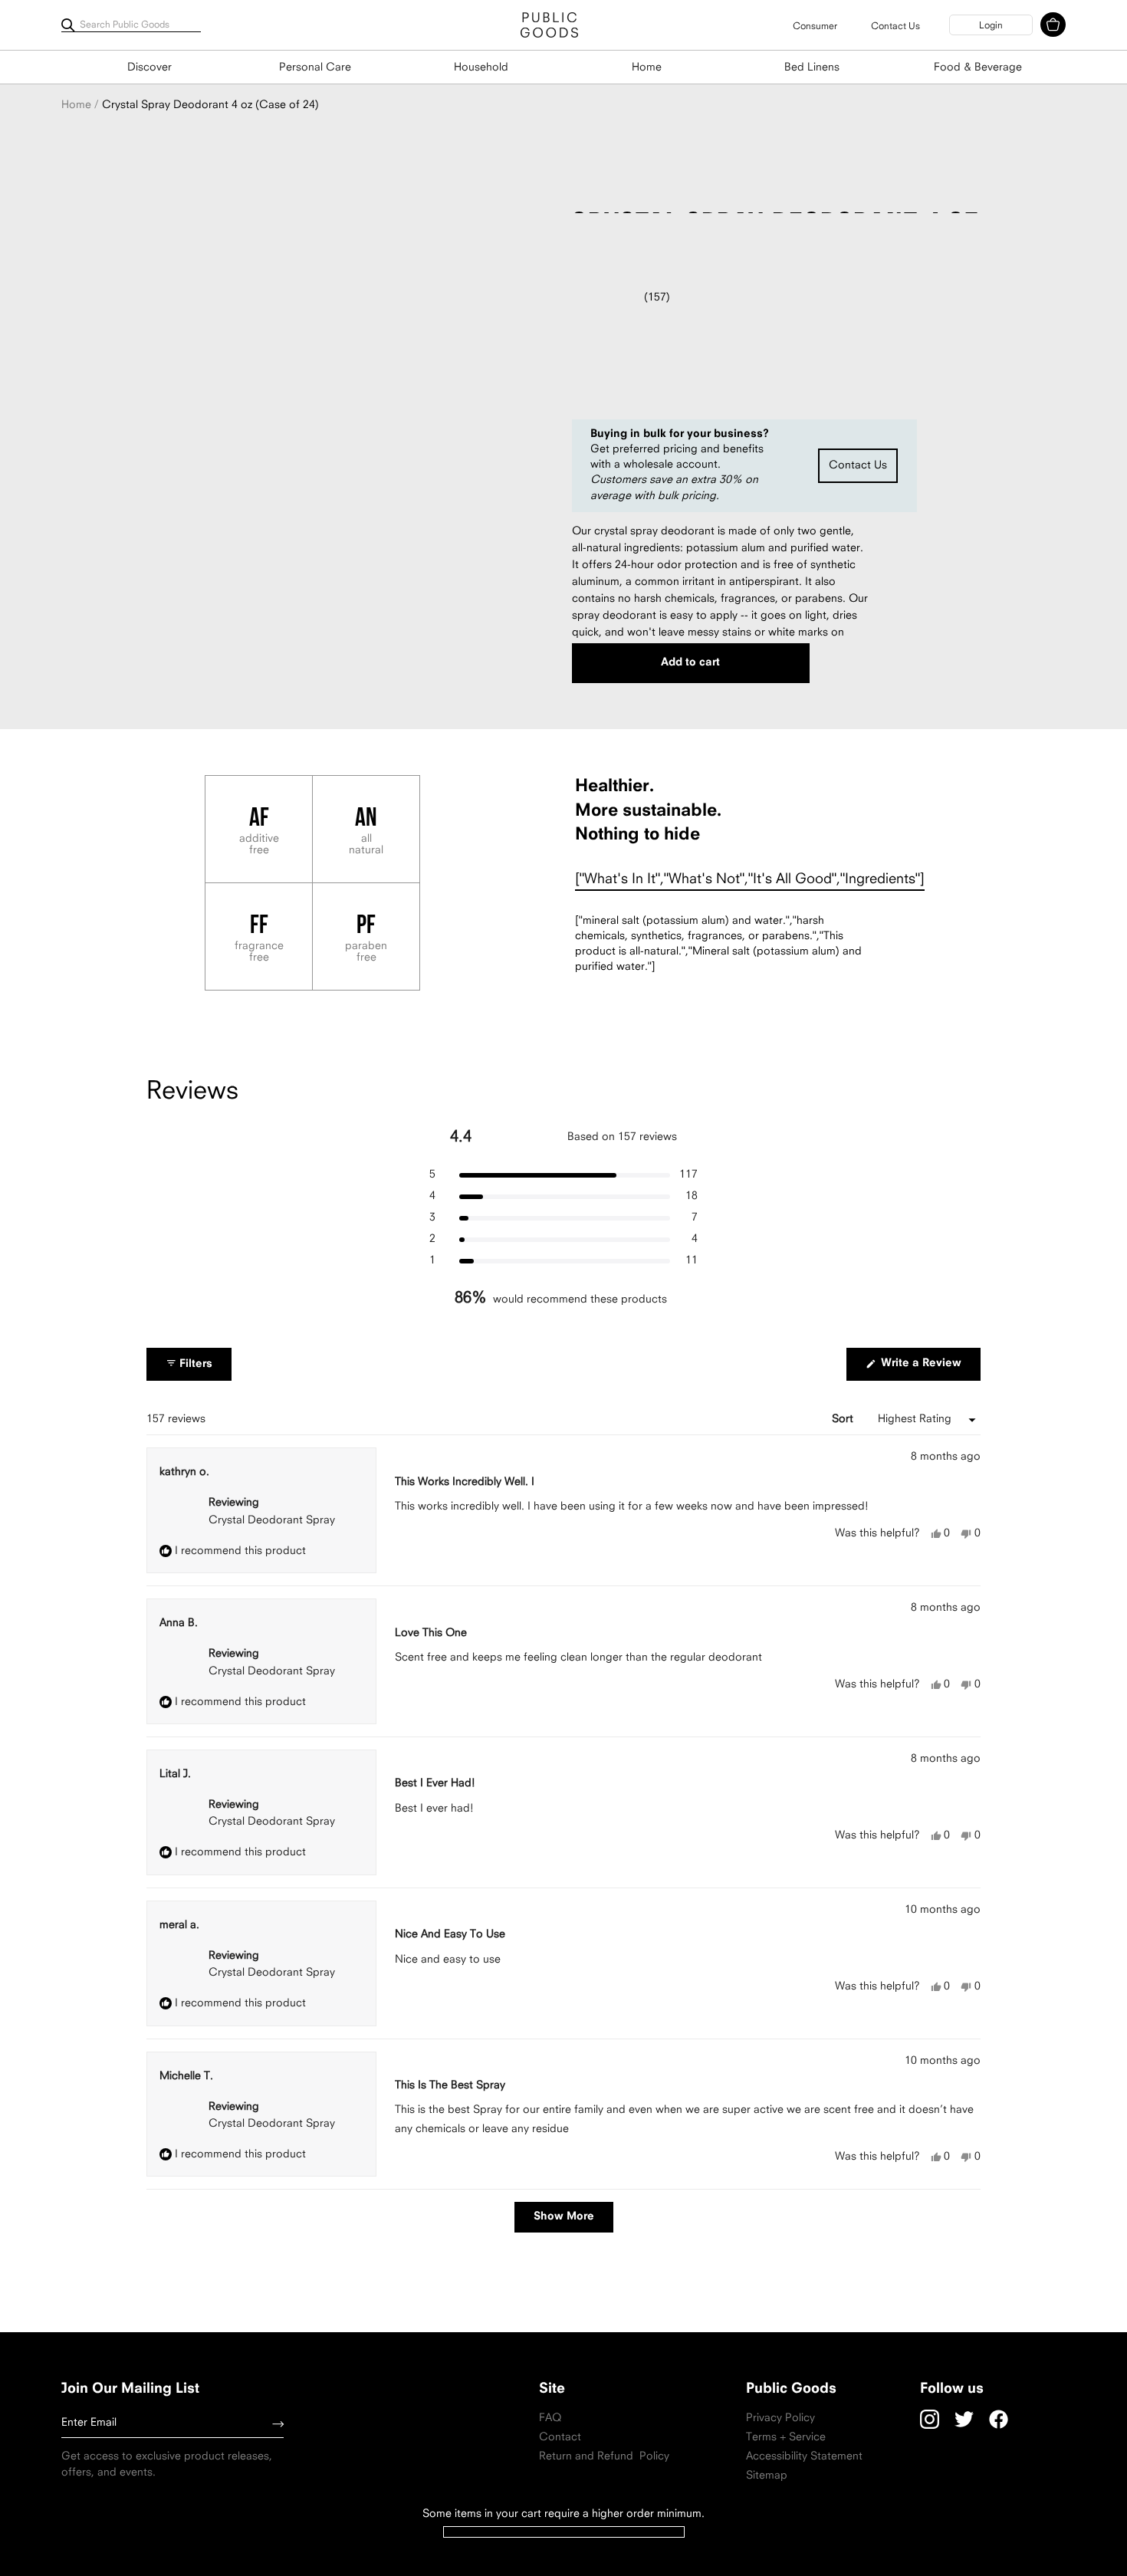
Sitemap (767, 2476)
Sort (844, 1419)
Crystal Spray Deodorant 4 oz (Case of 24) (210, 105)
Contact (560, 2438)
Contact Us (895, 27)
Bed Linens (812, 68)
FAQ (550, 2418)
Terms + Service (786, 2438)
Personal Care (315, 68)
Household (481, 68)
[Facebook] (999, 2419)
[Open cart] (1053, 25)
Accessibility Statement (804, 2457)
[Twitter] (964, 2419)
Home (647, 68)
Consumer (815, 27)
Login (991, 26)
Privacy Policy (780, 2418)
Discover (149, 68)
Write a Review (929, 1369)
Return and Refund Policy (604, 2457)
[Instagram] (930, 2419)
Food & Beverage (978, 68)
